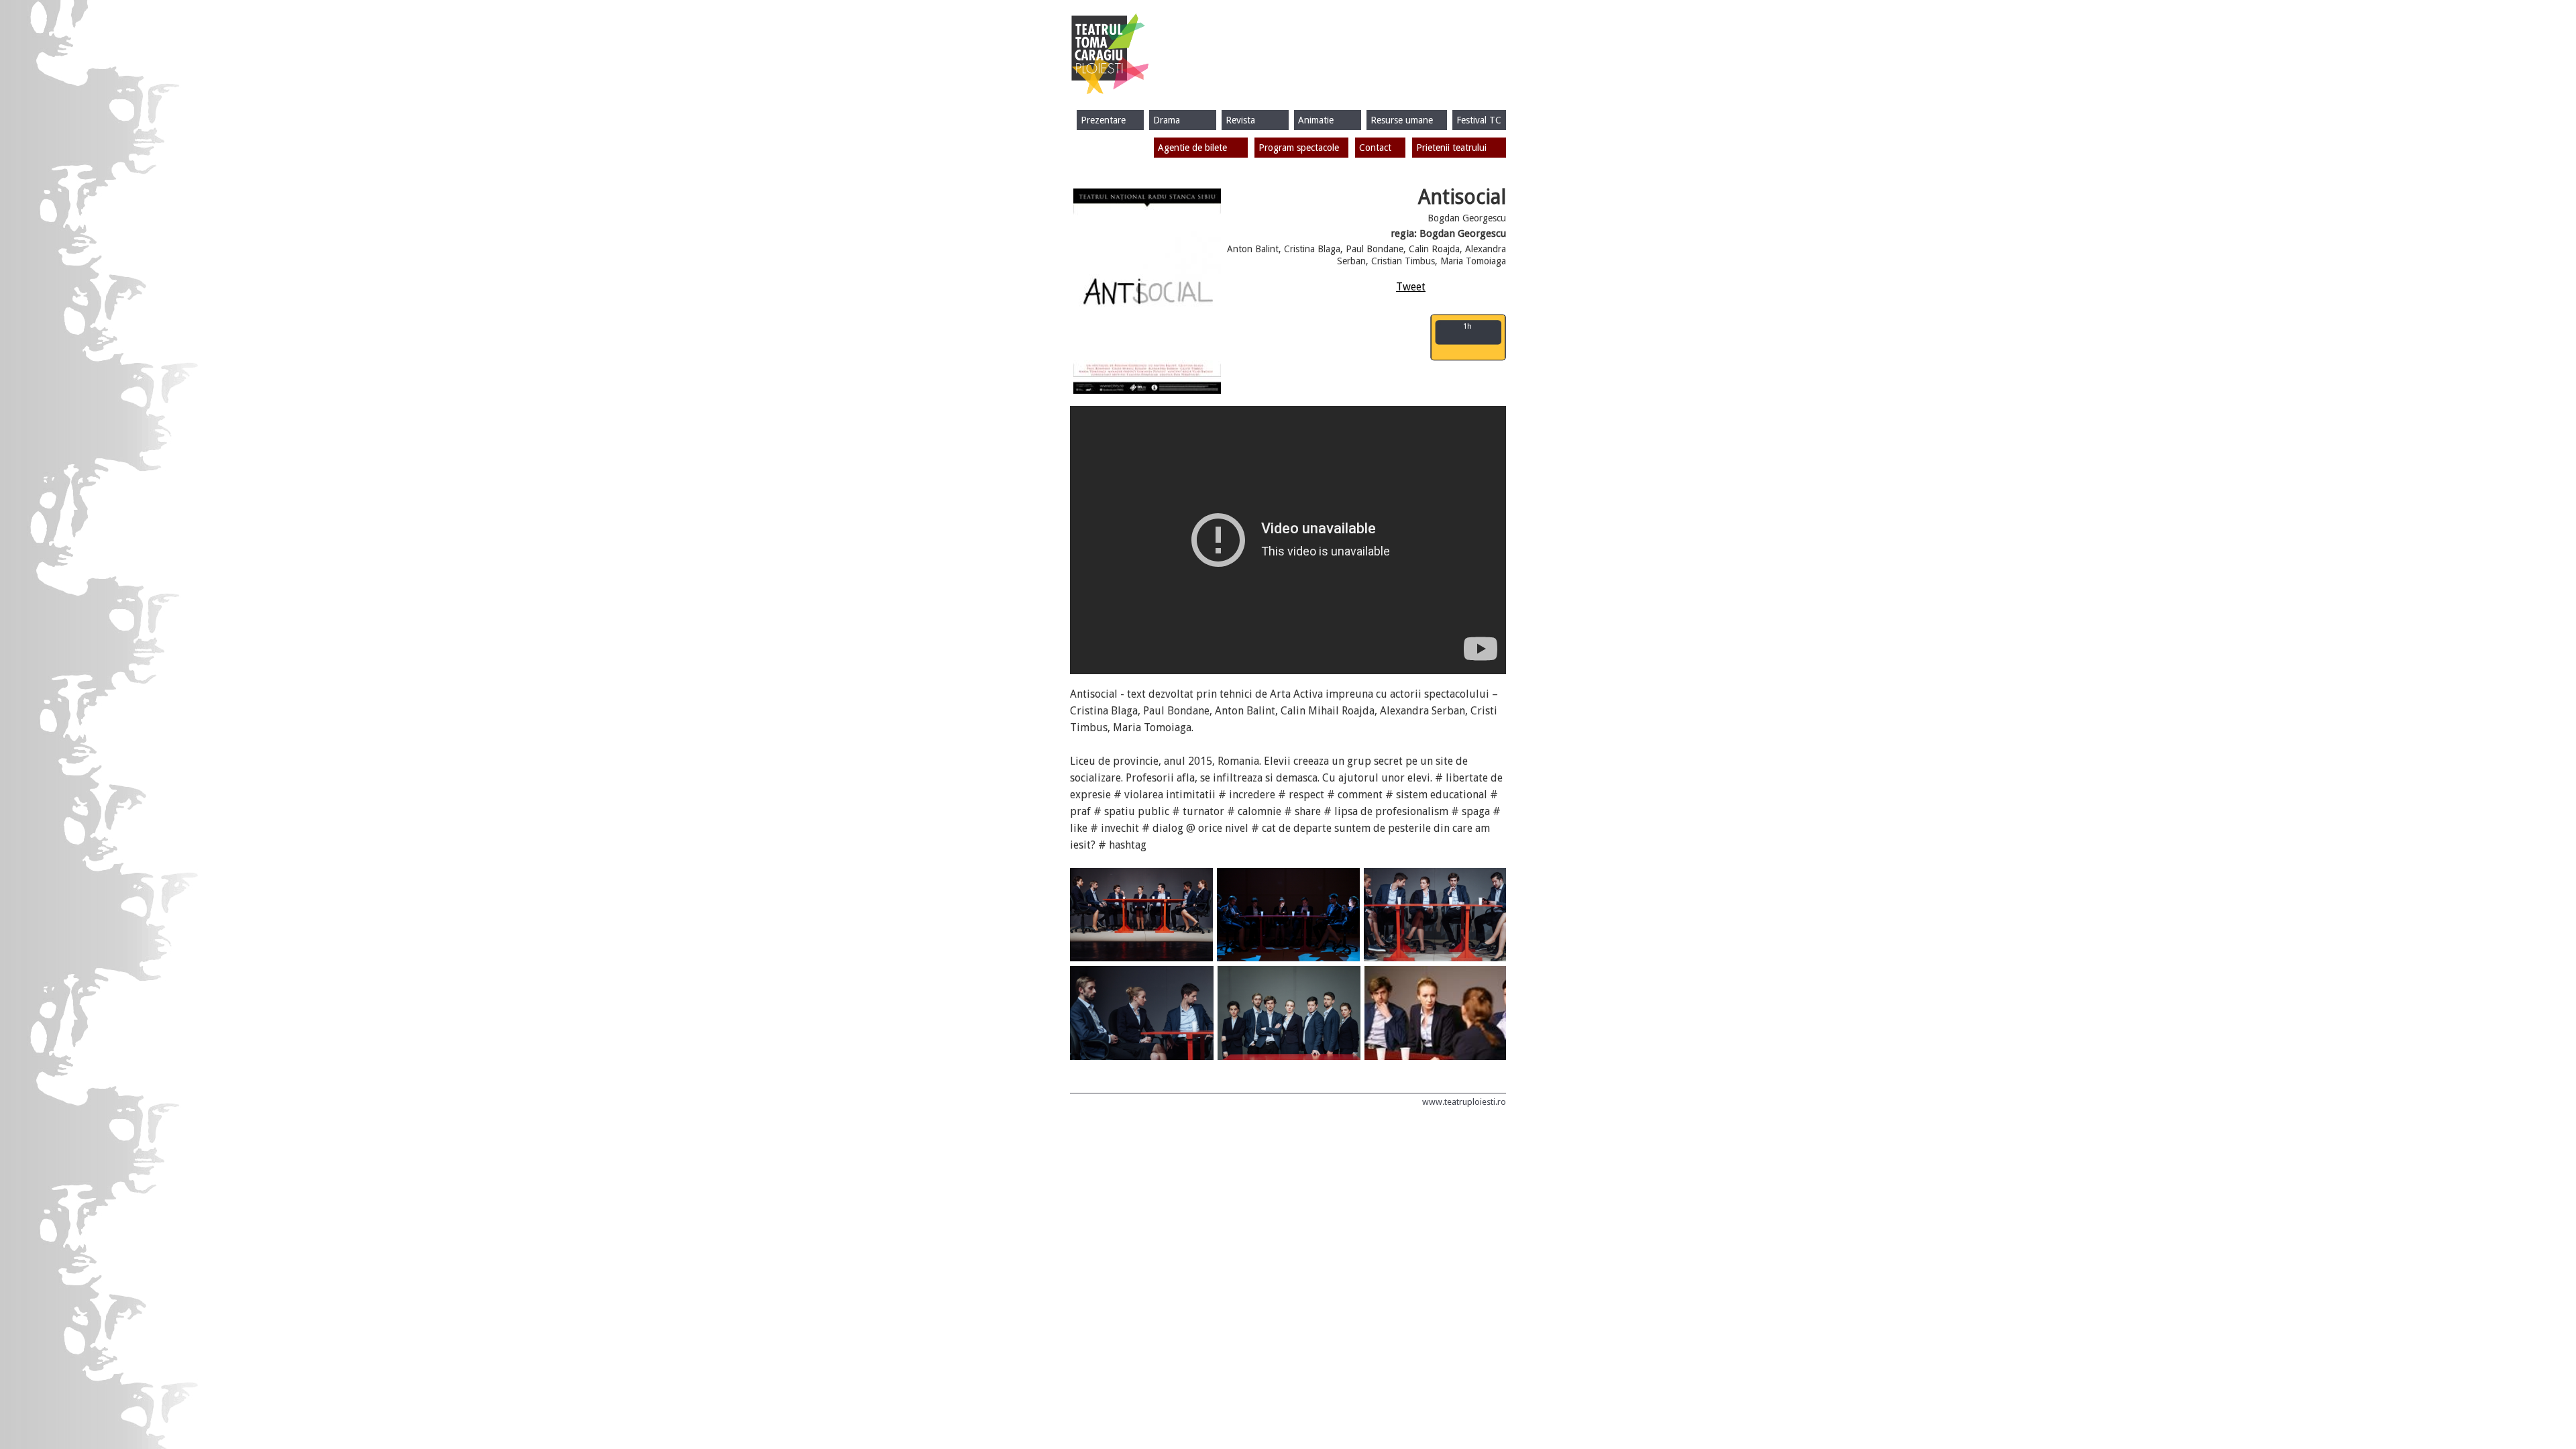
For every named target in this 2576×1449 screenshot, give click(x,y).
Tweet (1411, 287)
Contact (1375, 148)
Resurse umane (1402, 120)
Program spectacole (1299, 148)
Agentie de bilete (1192, 148)
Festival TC (1479, 120)
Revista (1240, 120)
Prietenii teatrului (1451, 148)
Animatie (1316, 120)
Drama (1167, 120)
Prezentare (1103, 120)
